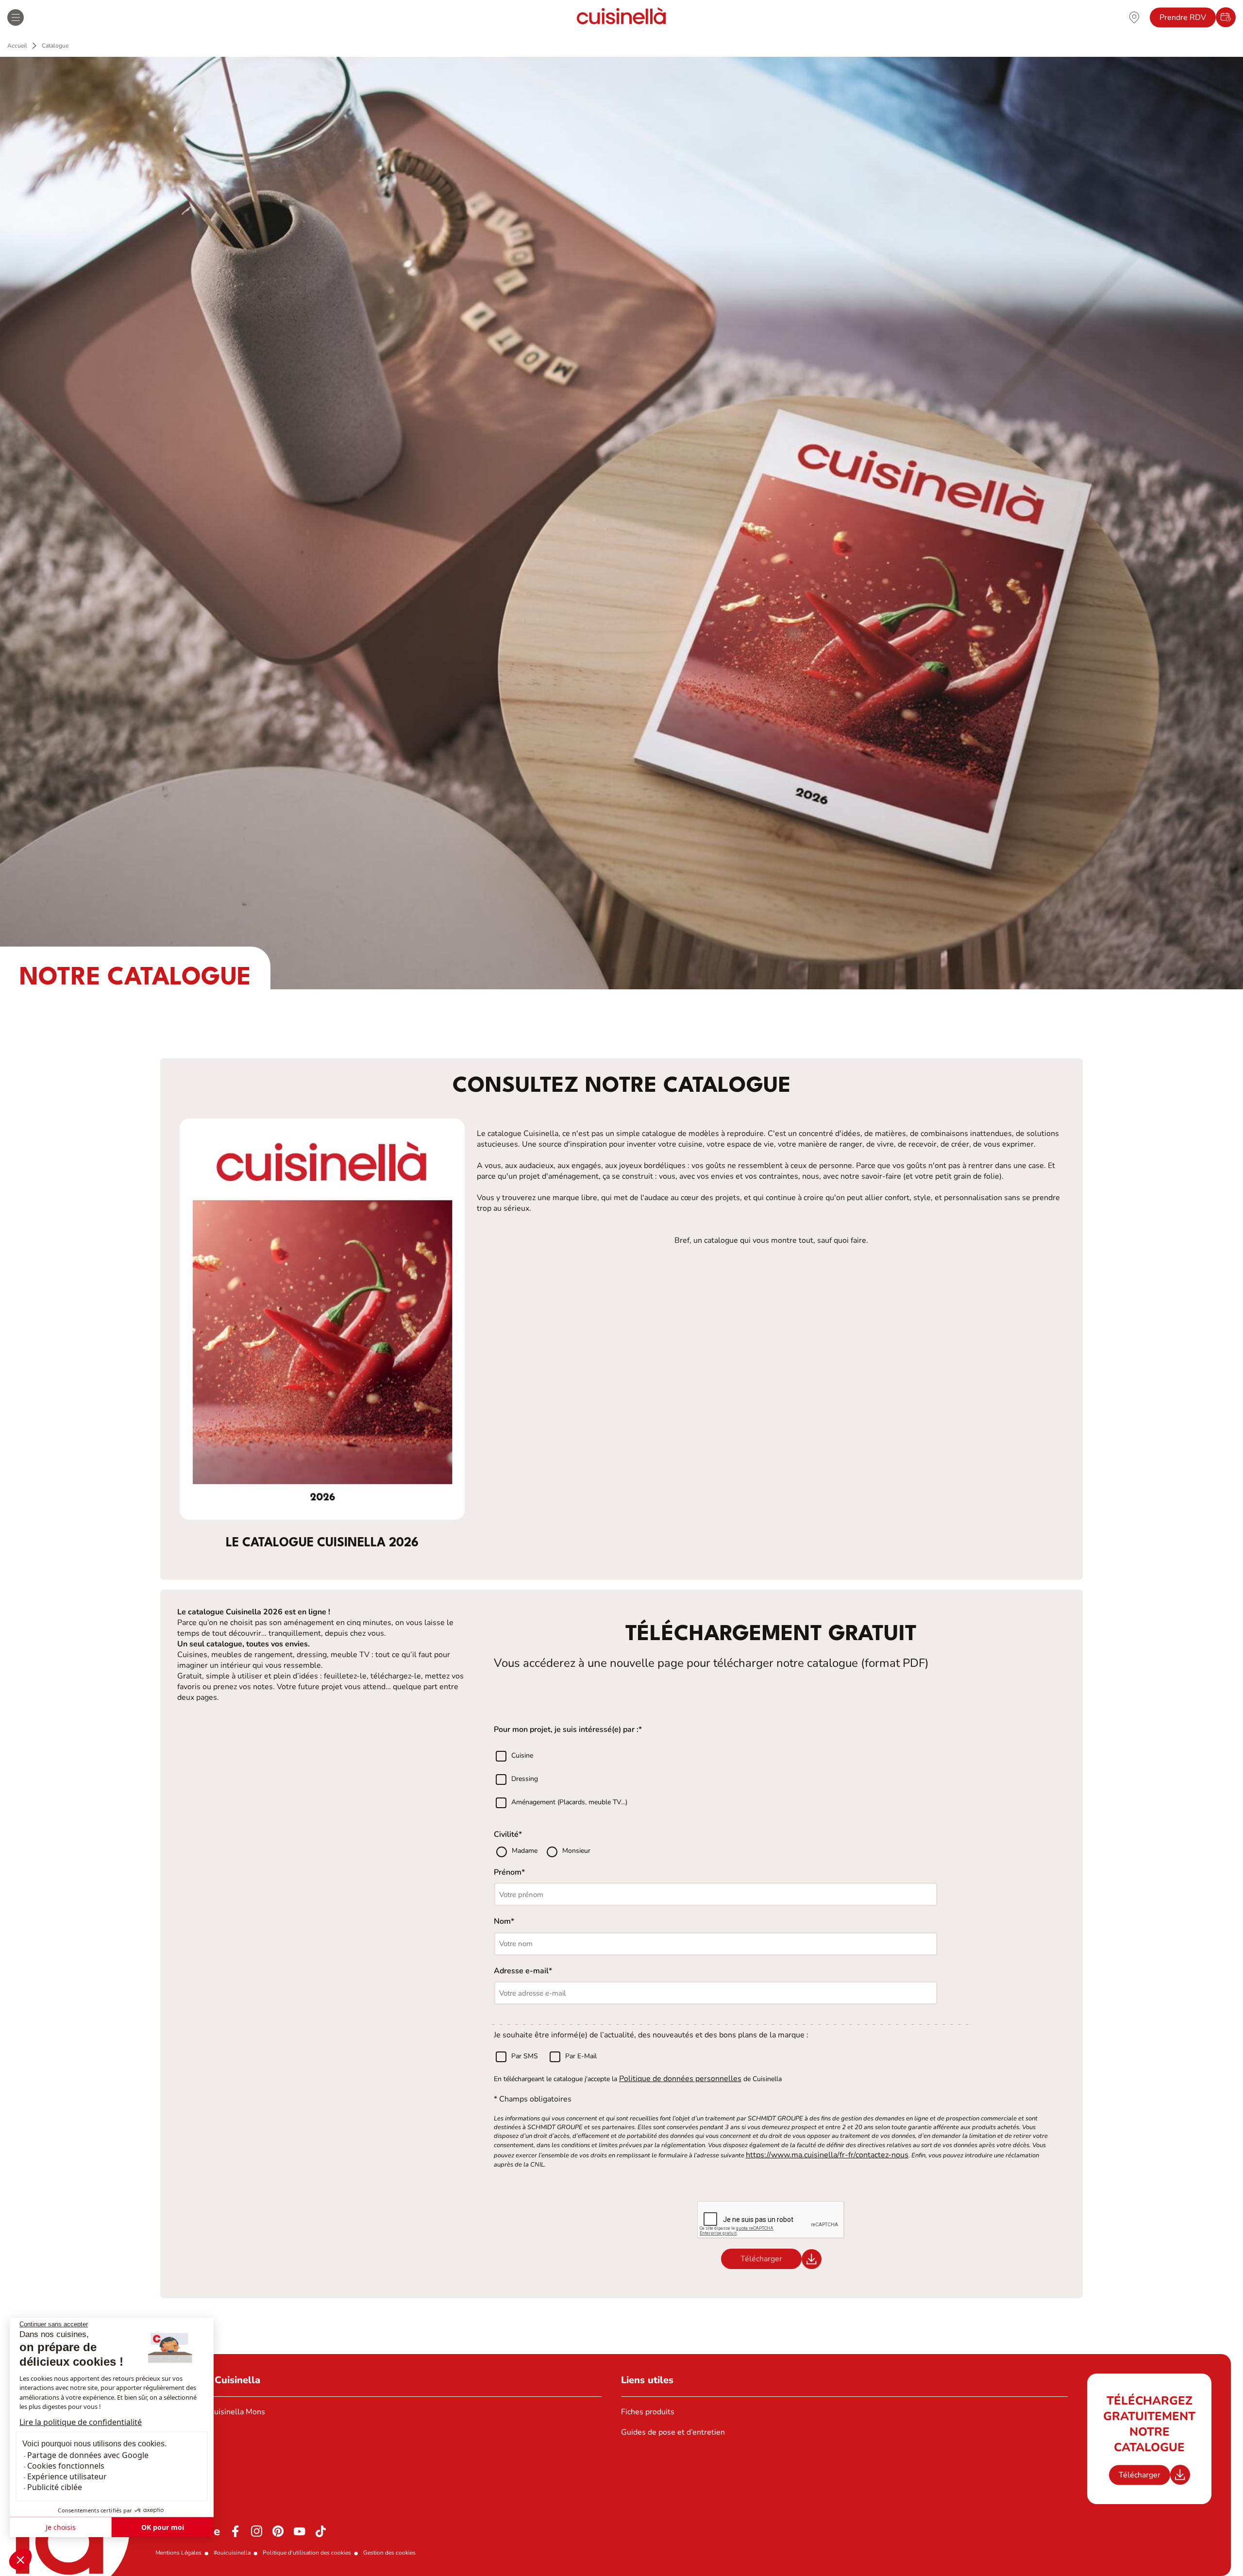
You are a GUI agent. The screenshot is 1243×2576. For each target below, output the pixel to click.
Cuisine (522, 1756)
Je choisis (61, 2527)
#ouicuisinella (232, 2553)
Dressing (525, 1779)
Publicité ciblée (55, 2487)
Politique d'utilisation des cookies (307, 2553)
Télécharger (1140, 2475)
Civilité (506, 1834)
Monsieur (576, 1851)
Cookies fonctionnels (66, 2466)
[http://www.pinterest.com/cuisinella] (278, 2531)
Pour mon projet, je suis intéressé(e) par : (566, 1729)
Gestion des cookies (389, 2553)
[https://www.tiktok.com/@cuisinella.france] (321, 2531)
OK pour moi (163, 2527)
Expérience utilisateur (67, 2476)
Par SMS (525, 2056)
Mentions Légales (178, 2553)
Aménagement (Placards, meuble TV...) (569, 1803)
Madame (526, 1851)
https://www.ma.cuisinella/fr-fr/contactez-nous (827, 2155)
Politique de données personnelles (680, 2079)
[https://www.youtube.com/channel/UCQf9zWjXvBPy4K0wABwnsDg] (300, 2531)
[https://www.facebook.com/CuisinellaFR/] (235, 2531)
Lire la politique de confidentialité (81, 2422)
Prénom (508, 1872)
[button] (20, 2559)
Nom (502, 1921)
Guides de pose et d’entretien (673, 2432)
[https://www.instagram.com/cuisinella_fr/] (257, 2531)
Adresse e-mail (521, 1971)
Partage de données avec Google (88, 2455)
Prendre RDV (1183, 17)
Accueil (17, 46)
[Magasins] (1134, 17)
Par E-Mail (581, 2056)
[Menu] (16, 17)
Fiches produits (648, 2412)
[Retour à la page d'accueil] (621, 17)
